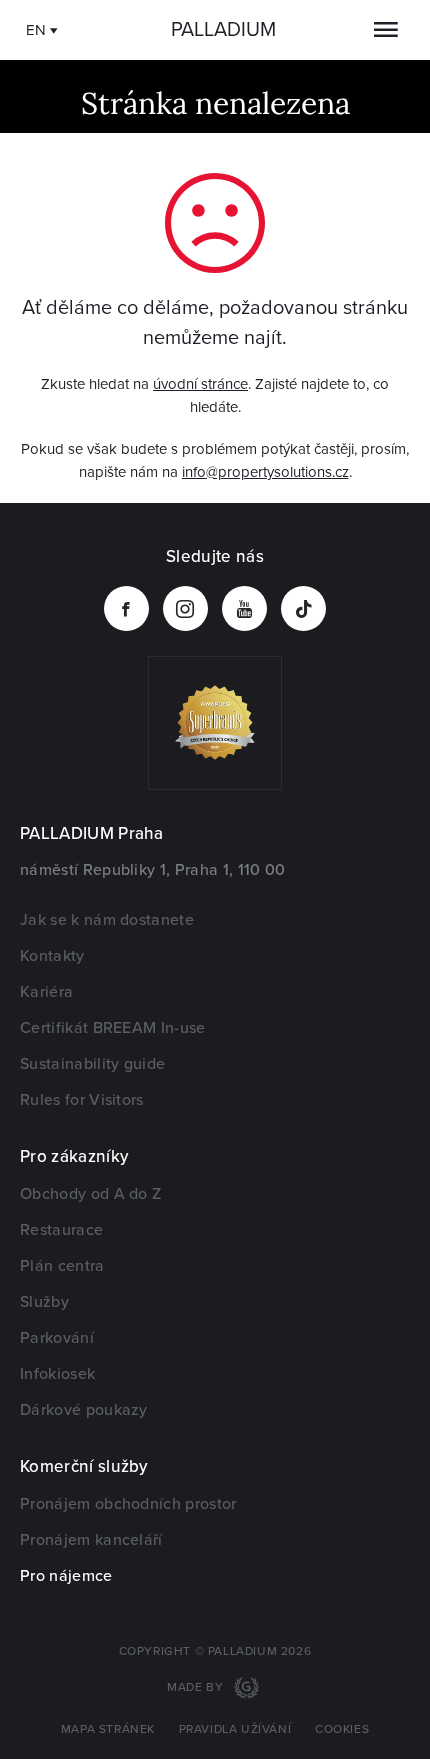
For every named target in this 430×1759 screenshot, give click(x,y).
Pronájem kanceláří (91, 1540)
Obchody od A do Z (90, 1194)
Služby (44, 1302)
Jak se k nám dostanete (107, 920)
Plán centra (62, 1266)
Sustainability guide (92, 1064)
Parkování (57, 1338)
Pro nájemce (66, 1576)
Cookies (342, 1729)
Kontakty (52, 956)
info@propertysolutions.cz (265, 472)
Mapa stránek (108, 1729)
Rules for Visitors (82, 1100)
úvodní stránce (200, 384)
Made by (197, 1687)
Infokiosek (57, 1374)
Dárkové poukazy (84, 1410)
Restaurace (61, 1230)
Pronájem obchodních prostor (128, 1504)
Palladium (223, 30)
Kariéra (46, 992)
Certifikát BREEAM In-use (113, 1028)
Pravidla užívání (235, 1729)
